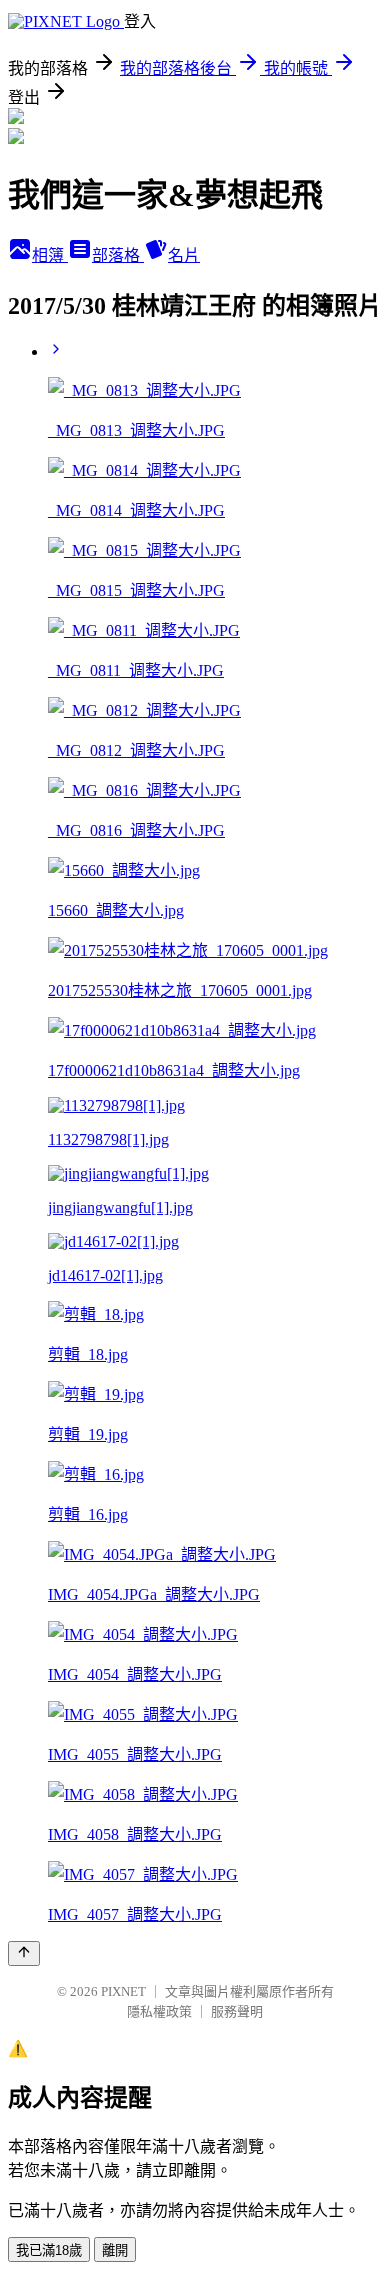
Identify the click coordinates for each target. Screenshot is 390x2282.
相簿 (50, 255)
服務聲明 (237, 2011)
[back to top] (24, 1953)
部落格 (118, 255)
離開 (115, 2250)
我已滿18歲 (49, 2250)
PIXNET (123, 1991)
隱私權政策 (159, 2011)
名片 (184, 255)
